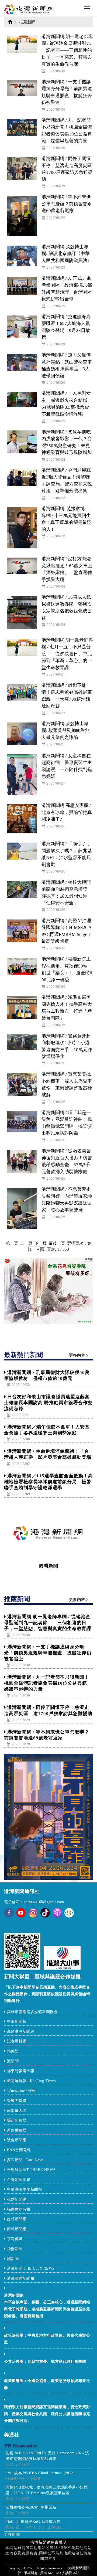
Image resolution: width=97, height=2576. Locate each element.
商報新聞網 (17, 2229)
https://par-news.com (52, 2568)
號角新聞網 (17, 2140)
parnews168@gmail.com (44, 1902)
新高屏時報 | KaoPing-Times (31, 2081)
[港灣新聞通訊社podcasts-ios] (57, 1913)
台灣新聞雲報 (19, 2180)
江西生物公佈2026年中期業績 (31, 2507)
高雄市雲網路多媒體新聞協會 (32, 2012)
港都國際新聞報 (21, 2278)
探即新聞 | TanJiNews (25, 2160)
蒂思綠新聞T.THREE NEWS (31, 2170)
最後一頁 (57, 1243)
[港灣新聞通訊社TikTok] (45, 1913)
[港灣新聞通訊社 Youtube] (21, 1916)
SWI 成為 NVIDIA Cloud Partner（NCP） (41, 2473)
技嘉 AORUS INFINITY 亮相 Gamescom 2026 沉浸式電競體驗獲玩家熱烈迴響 (47, 2456)
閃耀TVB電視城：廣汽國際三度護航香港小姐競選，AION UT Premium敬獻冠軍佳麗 (46, 2490)
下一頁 (41, 1243)
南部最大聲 (17, 2111)
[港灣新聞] (48, 1533)
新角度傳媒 (17, 2130)
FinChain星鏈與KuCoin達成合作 (33, 2522)
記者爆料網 (17, 2041)
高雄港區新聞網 (21, 2032)
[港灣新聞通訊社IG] (33, 1913)
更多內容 (78, 1355)
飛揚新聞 (15, 2249)
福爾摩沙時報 (19, 2209)
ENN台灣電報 (20, 2150)
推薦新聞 (27, 22)
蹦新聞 (13, 2259)
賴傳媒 (13, 2051)
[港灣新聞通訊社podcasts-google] (69, 1913)
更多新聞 (12, 2535)
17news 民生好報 (22, 2091)
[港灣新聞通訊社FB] (9, 1916)
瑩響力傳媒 (17, 2101)
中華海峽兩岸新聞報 (25, 2189)
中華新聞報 (17, 2022)
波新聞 (13, 2061)
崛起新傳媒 (17, 2120)
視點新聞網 (17, 2199)
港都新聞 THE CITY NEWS (31, 2268)
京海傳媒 (15, 2239)
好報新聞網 (17, 2219)
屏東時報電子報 (21, 2071)
